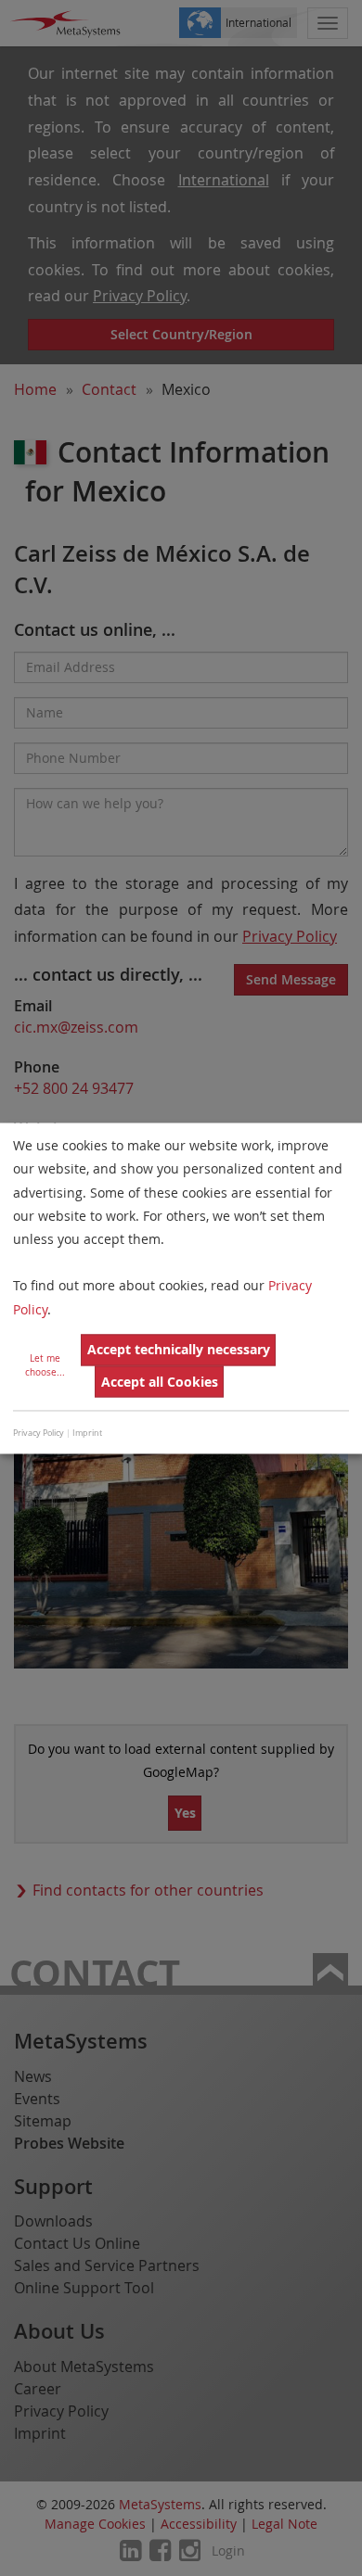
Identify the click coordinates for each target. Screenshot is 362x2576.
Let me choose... (45, 1365)
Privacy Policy (39, 1434)
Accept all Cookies (160, 1382)
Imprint (87, 1434)
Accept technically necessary (179, 1350)
